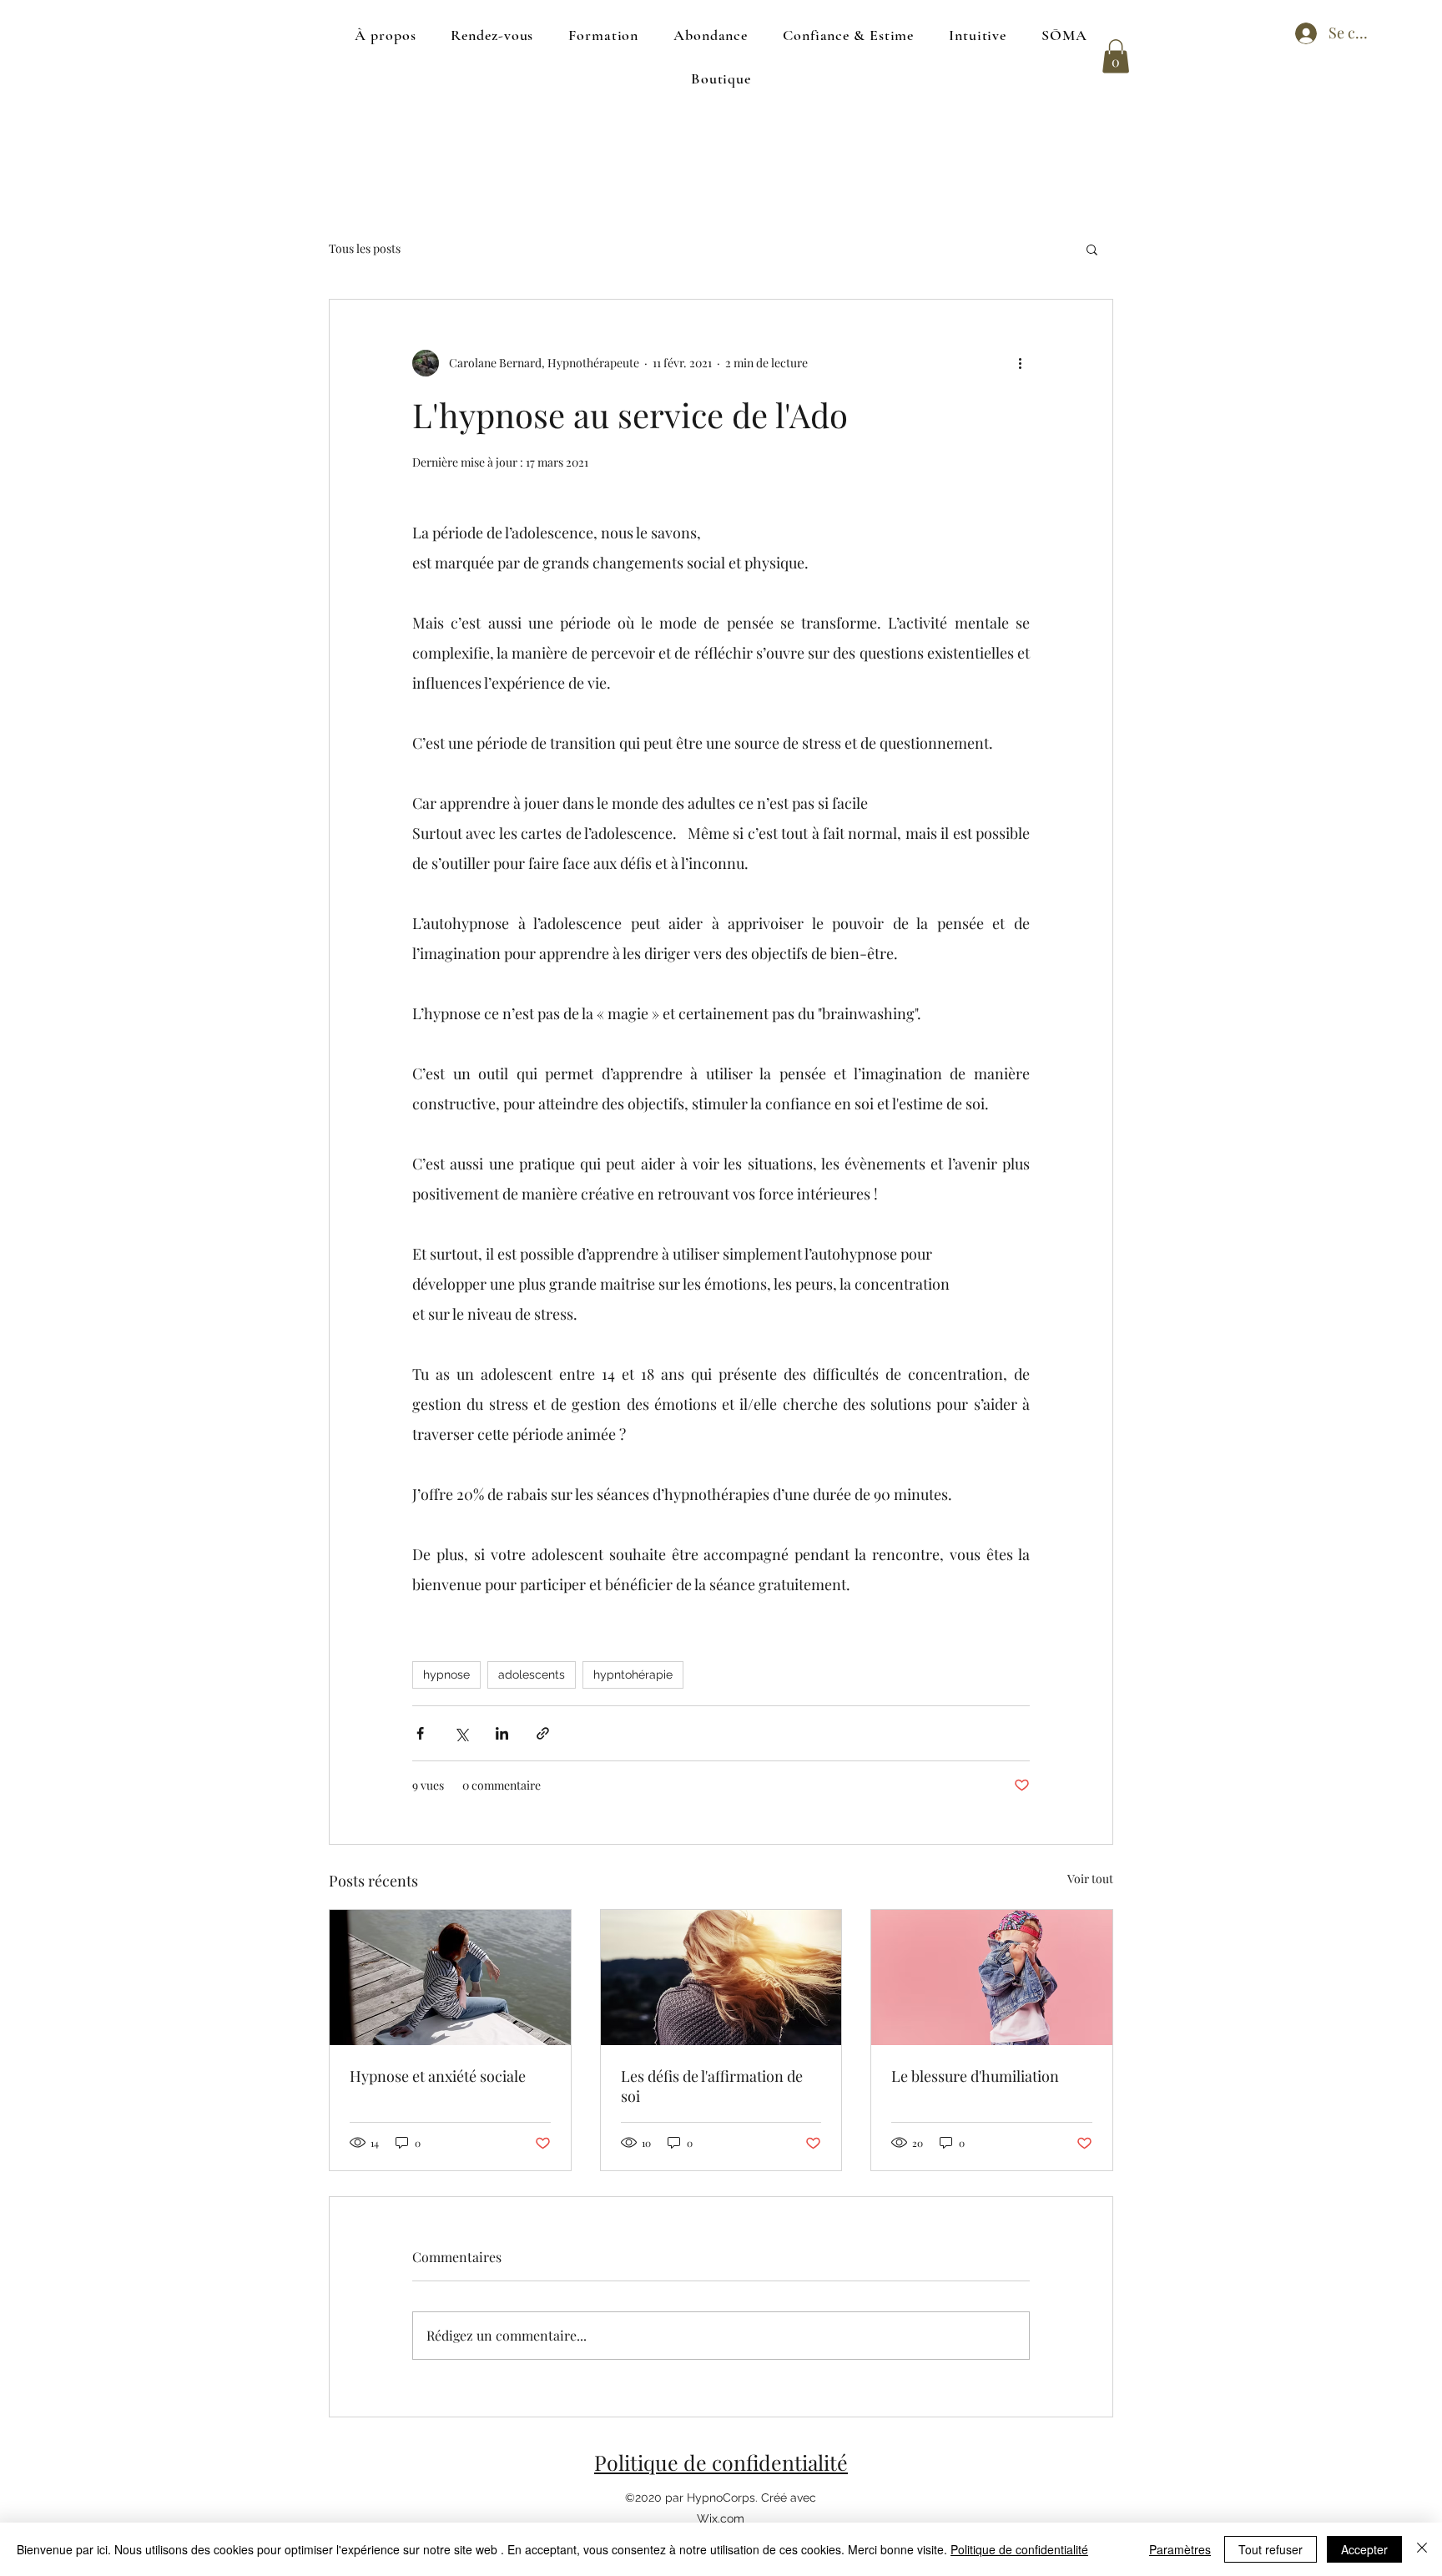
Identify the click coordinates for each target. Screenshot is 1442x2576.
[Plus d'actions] (1020, 363)
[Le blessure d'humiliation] (992, 1977)
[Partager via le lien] (543, 1733)
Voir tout (1090, 1879)
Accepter (1364, 2549)
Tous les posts (365, 248)
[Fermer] (1422, 2549)
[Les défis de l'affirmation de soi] (721, 1977)
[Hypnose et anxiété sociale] (450, 1977)
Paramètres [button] (1180, 2549)
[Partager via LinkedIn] (502, 1733)
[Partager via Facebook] (420, 1733)
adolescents (532, 1674)
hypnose (446, 1674)
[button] (1116, 56)
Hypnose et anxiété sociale (438, 2076)
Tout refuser (1271, 2549)
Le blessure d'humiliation (975, 2076)
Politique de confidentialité (721, 2462)
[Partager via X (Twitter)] (461, 1733)
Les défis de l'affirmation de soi (712, 2086)
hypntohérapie (633, 1674)
